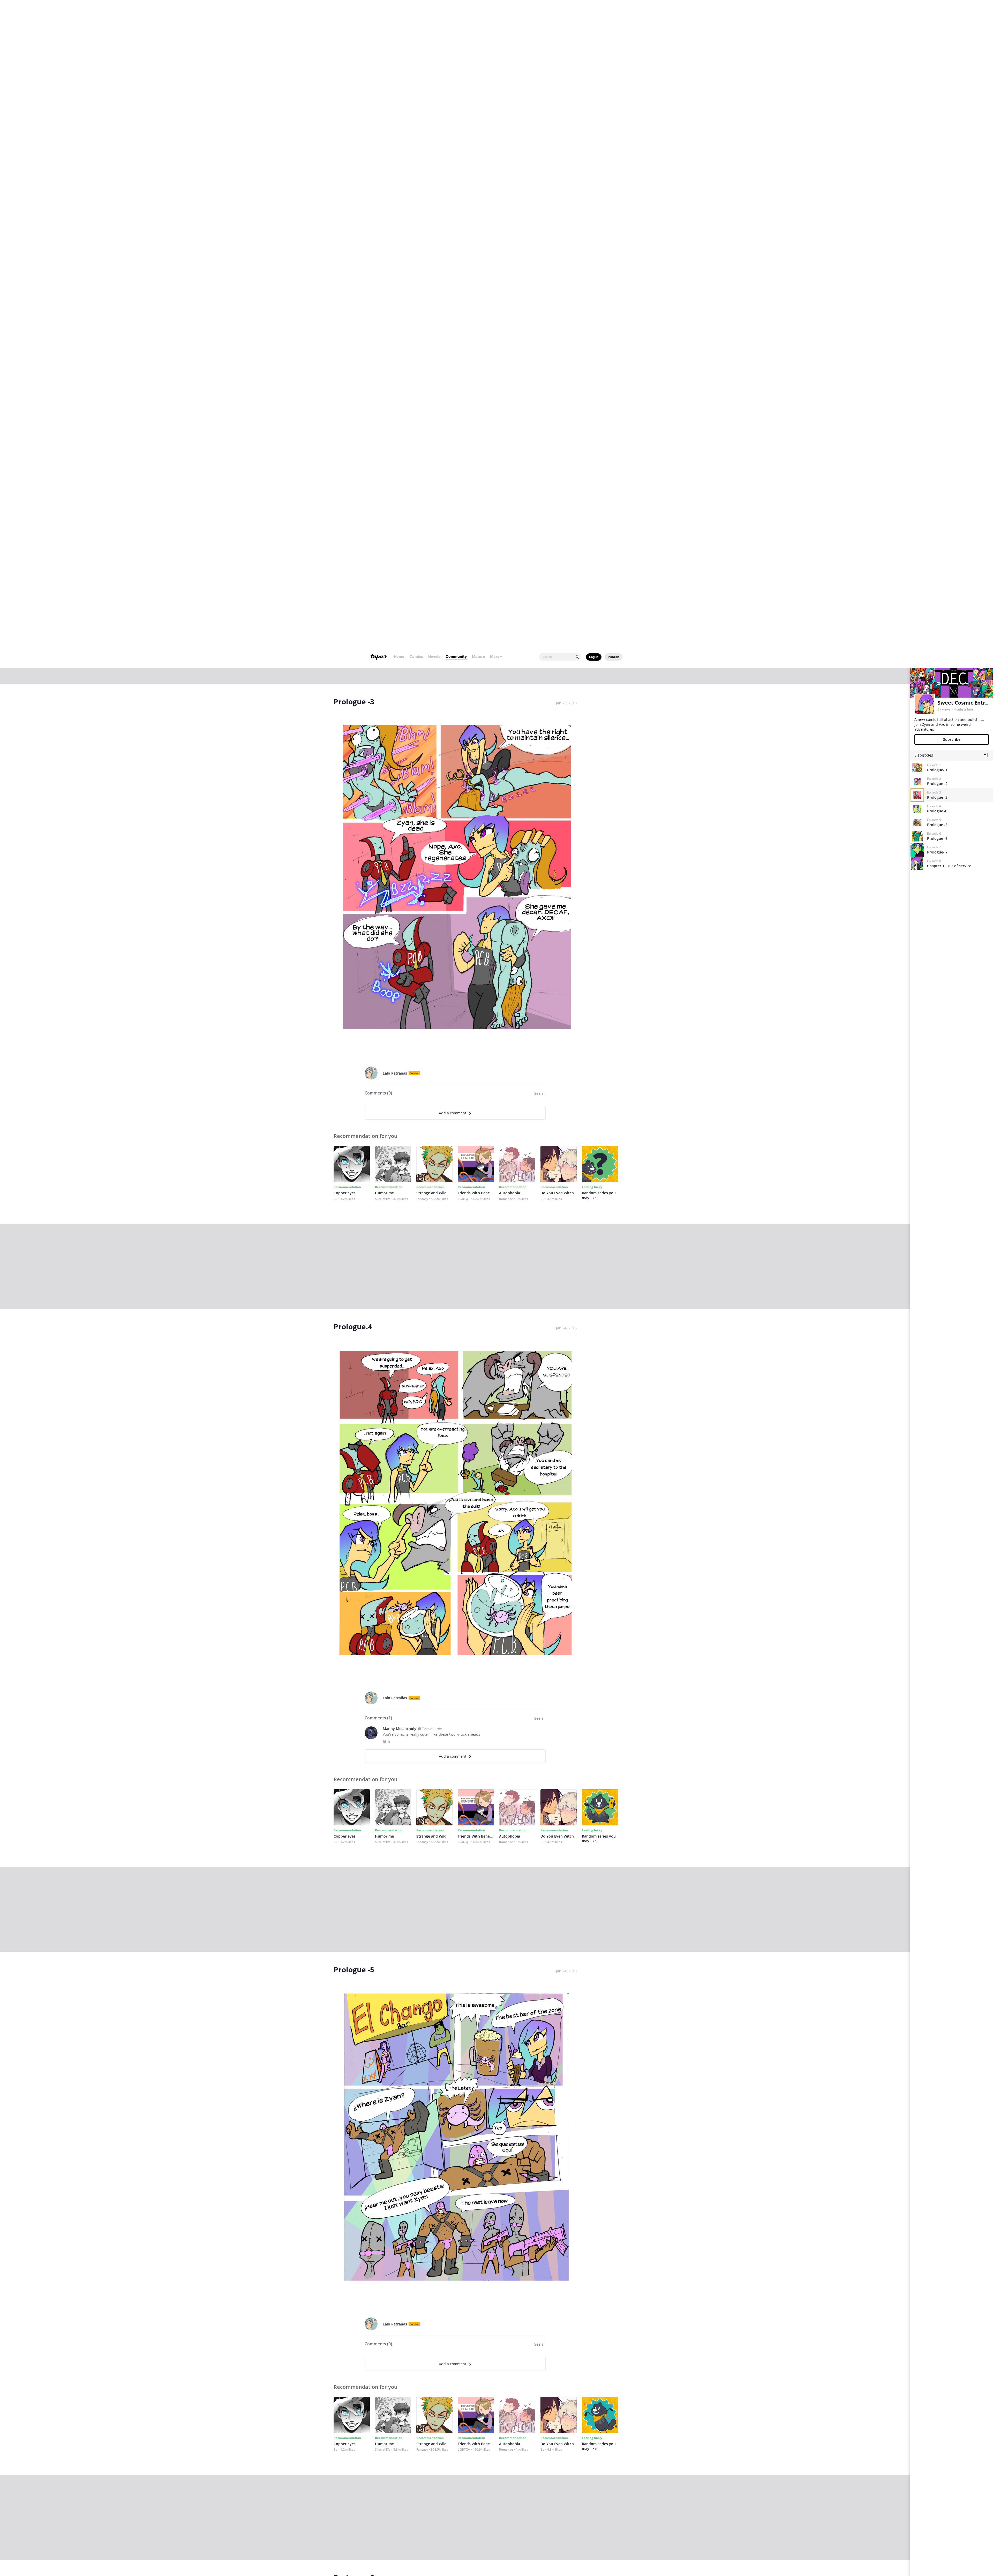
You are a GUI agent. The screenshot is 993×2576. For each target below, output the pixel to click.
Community (456, 13)
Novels (434, 13)
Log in (594, 14)
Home (399, 13)
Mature (478, 13)
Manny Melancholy (400, 1075)
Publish (614, 14)
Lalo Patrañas (395, 420)
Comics (416, 13)
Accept (621, 2550)
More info (363, 2552)
